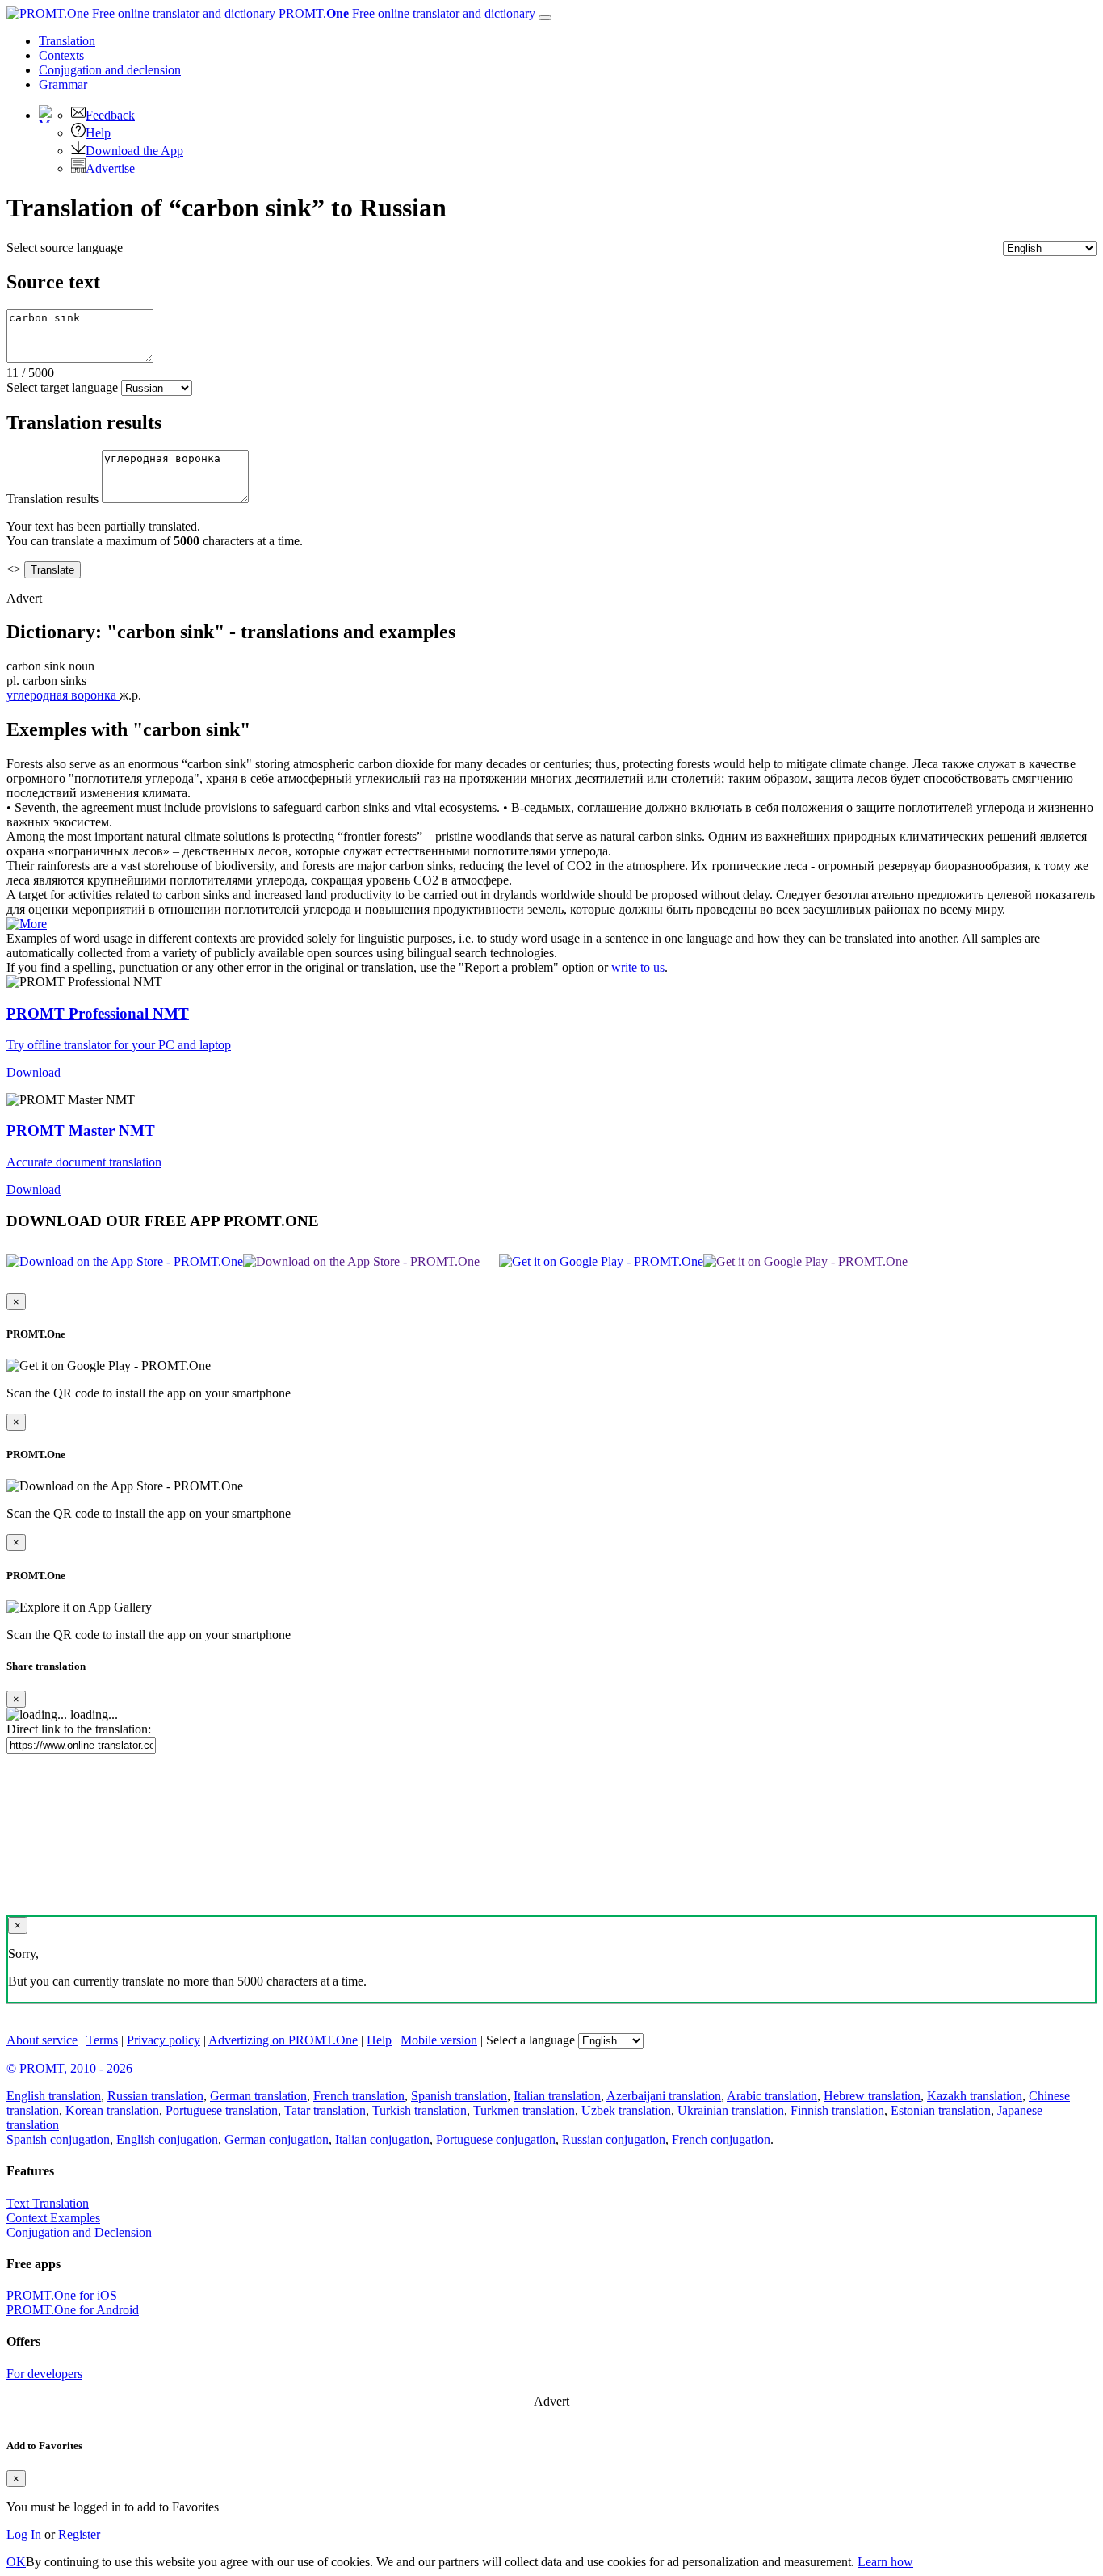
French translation (359, 2096)
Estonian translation (941, 2110)
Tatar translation (325, 2110)
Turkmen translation (524, 2110)
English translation (54, 2096)
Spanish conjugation (58, 2139)
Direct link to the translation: (79, 1729)
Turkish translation (419, 2110)
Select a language (531, 2040)
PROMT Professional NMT (98, 1013)
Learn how (885, 2562)
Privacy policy (164, 2040)
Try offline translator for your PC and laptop (119, 1045)
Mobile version (439, 2040)
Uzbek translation (626, 2110)
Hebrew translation (872, 2096)
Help (98, 133)
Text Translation (48, 2203)
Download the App (134, 151)
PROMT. (405, 13)
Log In (24, 2534)
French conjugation (721, 2139)
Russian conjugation (614, 2139)
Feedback (110, 115)
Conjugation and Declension (79, 2232)
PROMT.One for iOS (62, 2295)
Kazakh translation (975, 2096)
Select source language (65, 248)
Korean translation (112, 2110)
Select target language (62, 387)
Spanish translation (459, 2096)
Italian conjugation (382, 2139)
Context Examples (53, 2218)
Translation (67, 41)
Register (79, 2534)
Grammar (63, 84)
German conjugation (277, 2139)
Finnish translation (837, 2110)
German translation (258, 2096)
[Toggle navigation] (545, 18)
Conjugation (110, 70)
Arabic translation (772, 2096)
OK (16, 2562)
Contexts (61, 55)
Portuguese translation (222, 2110)
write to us (638, 967)
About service (42, 2040)
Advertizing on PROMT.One (283, 2040)
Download (34, 1072)
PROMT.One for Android (73, 2310)
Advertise (110, 168)
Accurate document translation (84, 1162)
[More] (27, 924)
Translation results (52, 499)
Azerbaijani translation (664, 2096)
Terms (102, 2040)
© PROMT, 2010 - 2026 (69, 2068)
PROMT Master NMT (81, 1130)
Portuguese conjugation (496, 2139)
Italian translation (557, 2096)
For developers (44, 2374)
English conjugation (167, 2139)
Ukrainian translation (731, 2110)
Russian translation (155, 2096)
